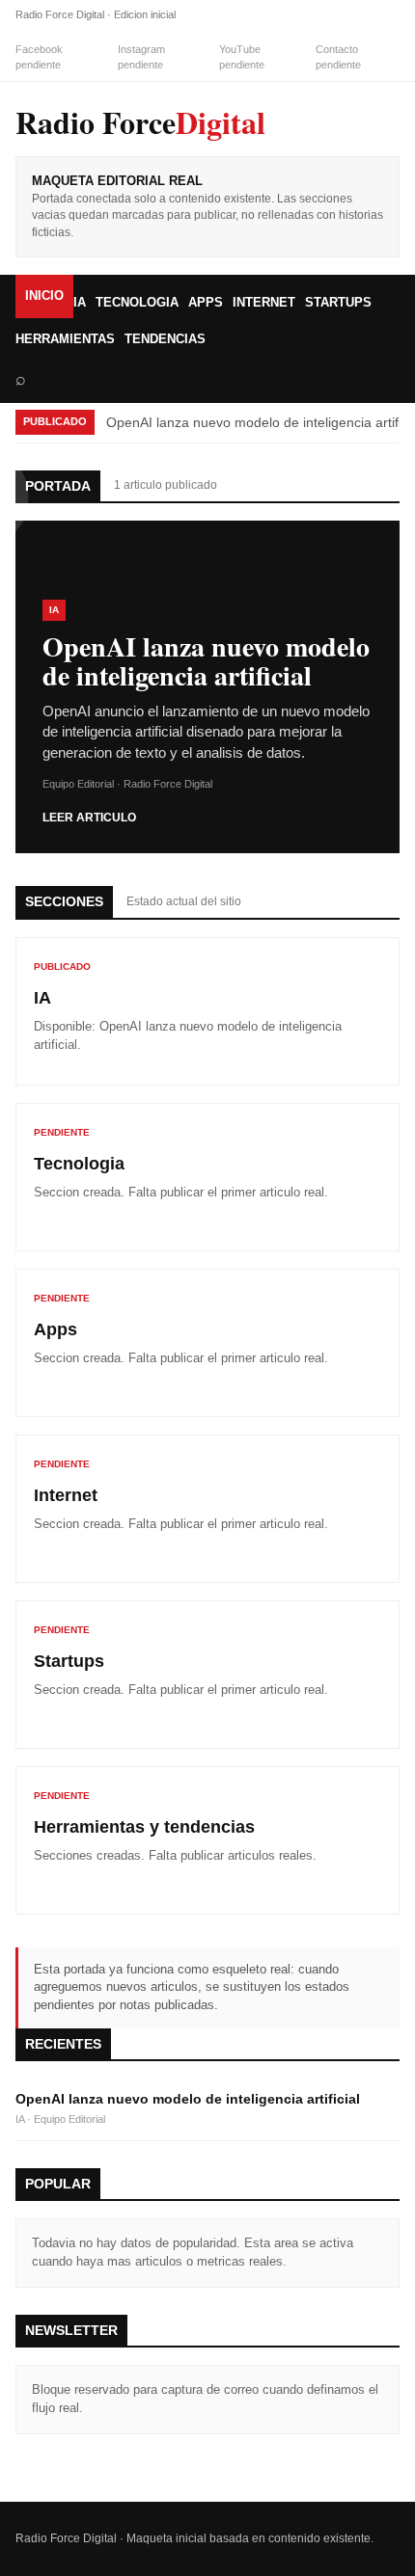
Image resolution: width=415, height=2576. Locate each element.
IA (80, 302)
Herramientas (65, 339)
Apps (206, 302)
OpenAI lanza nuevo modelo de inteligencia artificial (188, 2099)
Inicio (44, 295)
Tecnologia (137, 302)
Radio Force (140, 122)
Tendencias (165, 339)
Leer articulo (89, 818)
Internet (264, 302)
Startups (338, 302)
